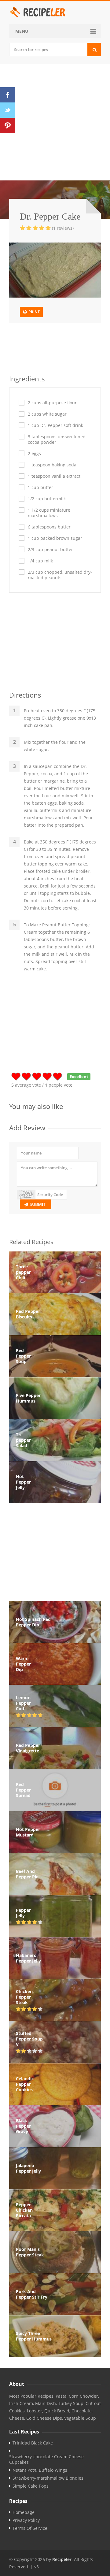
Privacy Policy (26, 2520)
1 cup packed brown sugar (55, 538)
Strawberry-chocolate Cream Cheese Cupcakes (46, 2459)
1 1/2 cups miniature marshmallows (49, 513)
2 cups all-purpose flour (52, 403)
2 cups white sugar (47, 414)
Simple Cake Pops (31, 2486)
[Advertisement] (55, 122)
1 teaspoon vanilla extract (54, 476)
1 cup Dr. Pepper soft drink (55, 425)
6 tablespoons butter (49, 527)
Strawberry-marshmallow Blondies (48, 2478)
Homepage (24, 2512)
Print (34, 312)
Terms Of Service (30, 2528)
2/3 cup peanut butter (50, 550)
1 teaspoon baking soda (52, 465)
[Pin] (8, 125)
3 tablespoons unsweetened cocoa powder (57, 439)
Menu (22, 31)
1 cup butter (40, 487)
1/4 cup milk (40, 561)
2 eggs (34, 454)
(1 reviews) (63, 228)
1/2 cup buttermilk (47, 499)
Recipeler (62, 2559)
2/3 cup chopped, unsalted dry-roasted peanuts (60, 575)
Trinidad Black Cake (33, 2443)
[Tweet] (8, 110)
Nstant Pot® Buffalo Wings (40, 2470)
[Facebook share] (8, 95)
